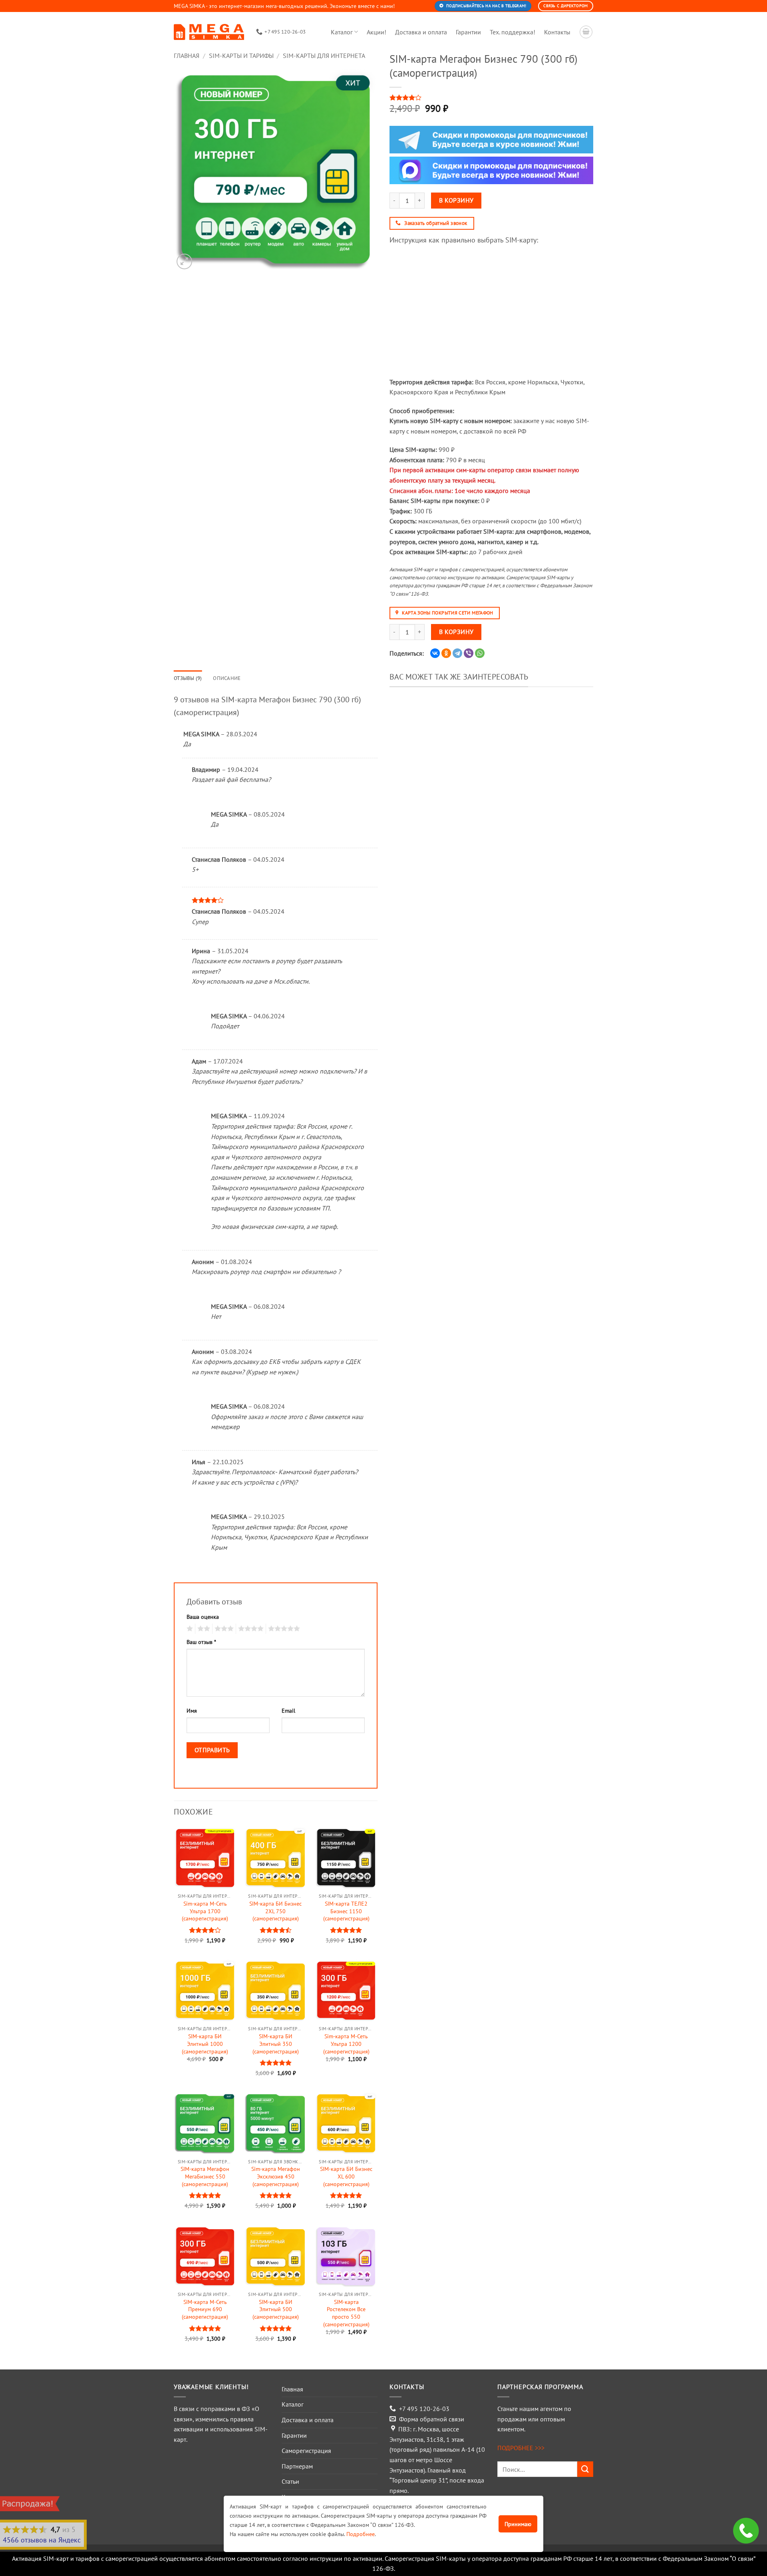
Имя (192, 1710)
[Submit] (585, 2469)
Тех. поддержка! (513, 32)
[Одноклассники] (446, 653)
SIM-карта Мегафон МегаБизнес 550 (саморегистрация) (205, 2176)
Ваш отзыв (201, 1642)
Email (288, 1710)
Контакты (557, 32)
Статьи (290, 2481)
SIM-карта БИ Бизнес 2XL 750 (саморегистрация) (275, 1911)
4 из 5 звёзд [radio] (250, 1629)
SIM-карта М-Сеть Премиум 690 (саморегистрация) (205, 2309)
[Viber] (469, 653)
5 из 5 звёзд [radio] (283, 1629)
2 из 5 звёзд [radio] (203, 1629)
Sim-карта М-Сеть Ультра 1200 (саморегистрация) (346, 2044)
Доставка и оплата (421, 32)
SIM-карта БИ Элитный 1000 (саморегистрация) (205, 2044)
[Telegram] (457, 653)
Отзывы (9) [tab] (188, 678)
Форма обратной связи (432, 2419)
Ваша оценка (203, 1617)
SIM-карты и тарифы (241, 56)
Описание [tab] (227, 678)
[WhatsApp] (480, 653)
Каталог (342, 32)
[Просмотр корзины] (586, 32)
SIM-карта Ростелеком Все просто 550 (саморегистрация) (346, 2313)
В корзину (456, 200)
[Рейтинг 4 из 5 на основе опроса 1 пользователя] (491, 97)
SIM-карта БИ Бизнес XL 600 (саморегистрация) (346, 2176)
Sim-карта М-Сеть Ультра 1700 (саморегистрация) (205, 1911)
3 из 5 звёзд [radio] (223, 1629)
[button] (184, 261)
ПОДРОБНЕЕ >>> (521, 2448)
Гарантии (468, 32)
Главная (187, 56)
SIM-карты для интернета (324, 56)
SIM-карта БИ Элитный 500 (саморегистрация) (276, 2309)
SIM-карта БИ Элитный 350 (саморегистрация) (276, 2044)
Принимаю (518, 2524)
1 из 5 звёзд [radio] (189, 1629)
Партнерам (297, 2466)
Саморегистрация (306, 2451)
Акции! (377, 32)
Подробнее (361, 2534)
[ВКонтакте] (435, 653)
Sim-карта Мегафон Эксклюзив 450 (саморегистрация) (276, 2176)
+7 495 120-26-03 (424, 2409)
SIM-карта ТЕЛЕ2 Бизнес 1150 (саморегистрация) (346, 1911)
